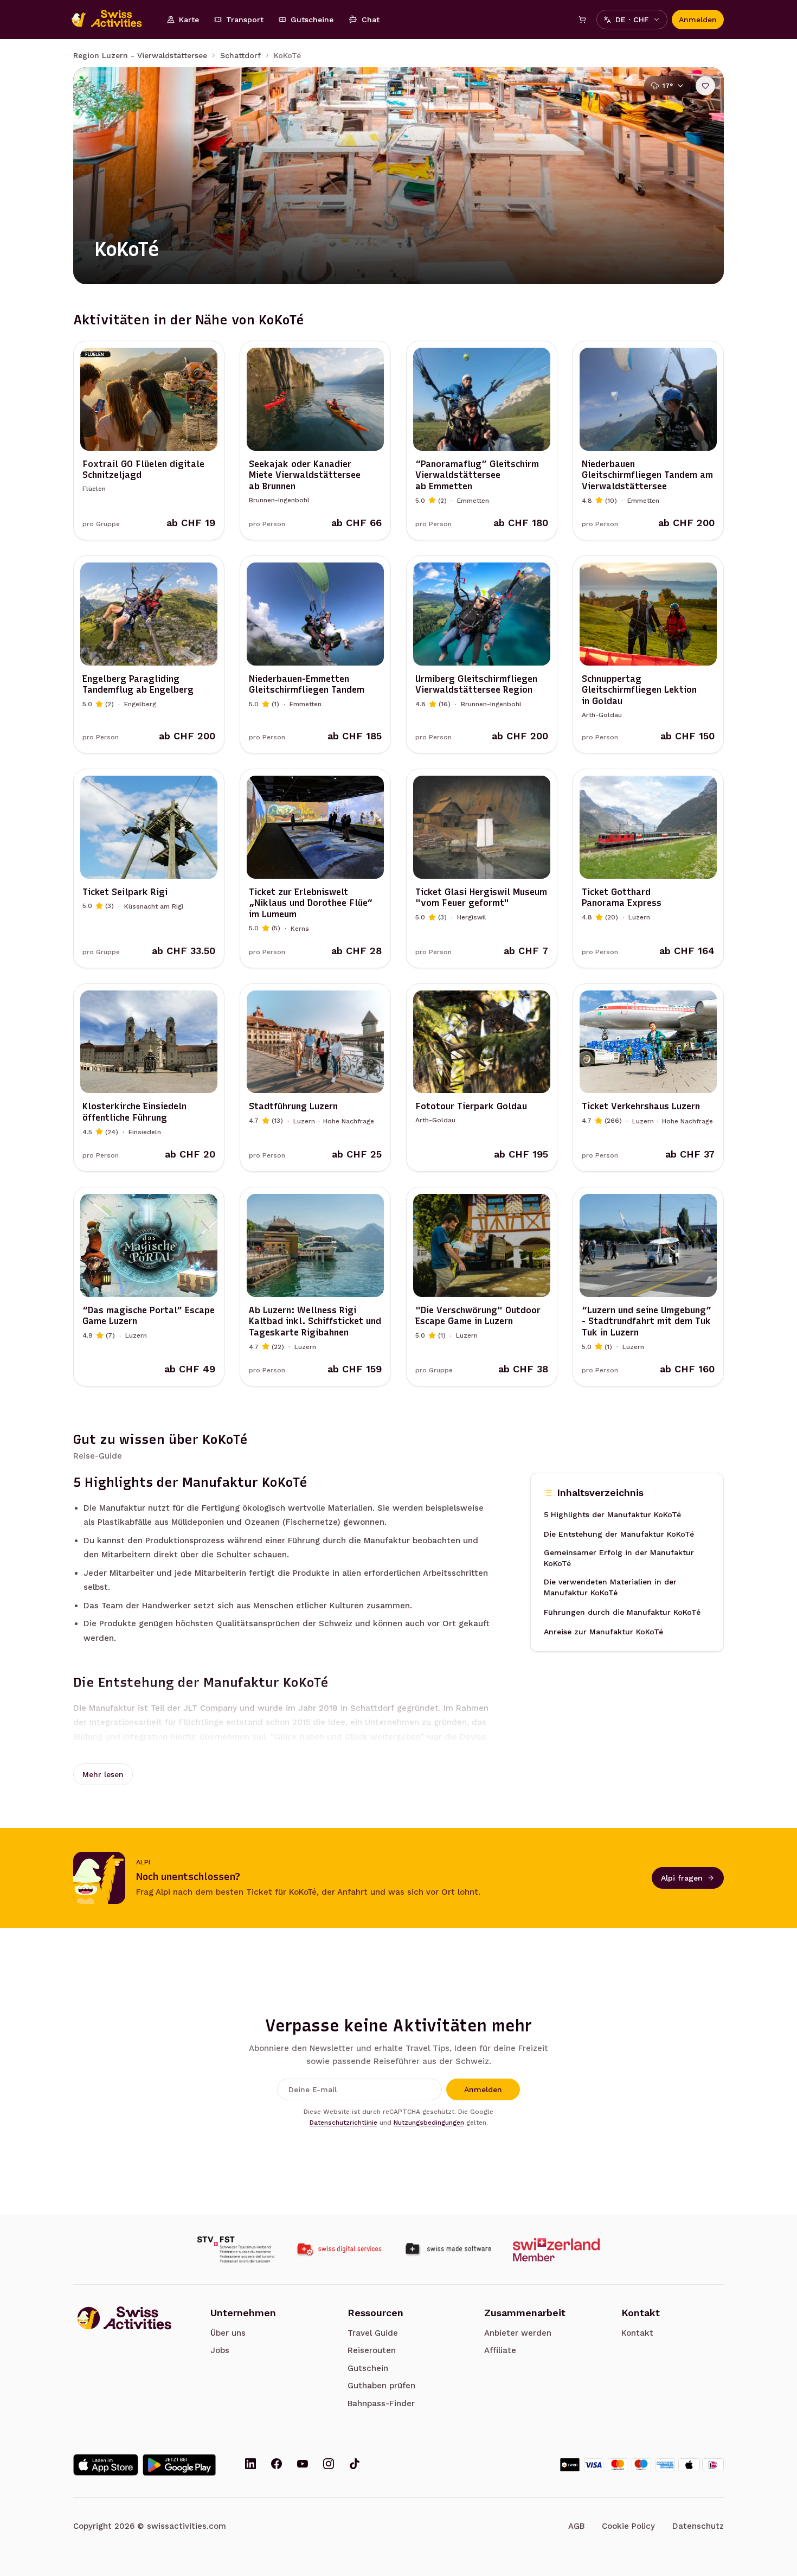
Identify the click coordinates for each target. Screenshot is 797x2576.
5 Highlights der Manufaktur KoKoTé (612, 1514)
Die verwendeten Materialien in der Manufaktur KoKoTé (610, 1587)
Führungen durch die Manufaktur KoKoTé (622, 1612)
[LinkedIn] (250, 2465)
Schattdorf (240, 55)
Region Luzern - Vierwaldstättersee (140, 55)
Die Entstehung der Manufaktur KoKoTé (619, 1534)
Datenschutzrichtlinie (343, 2123)
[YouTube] (303, 2465)
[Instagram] (329, 2465)
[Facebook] (277, 2465)
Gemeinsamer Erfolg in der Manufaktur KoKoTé (619, 1558)
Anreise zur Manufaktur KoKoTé (603, 1632)
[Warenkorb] (582, 20)
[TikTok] (355, 2465)
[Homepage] (112, 20)
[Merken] (705, 86)
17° (668, 86)
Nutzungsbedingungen (429, 2123)
